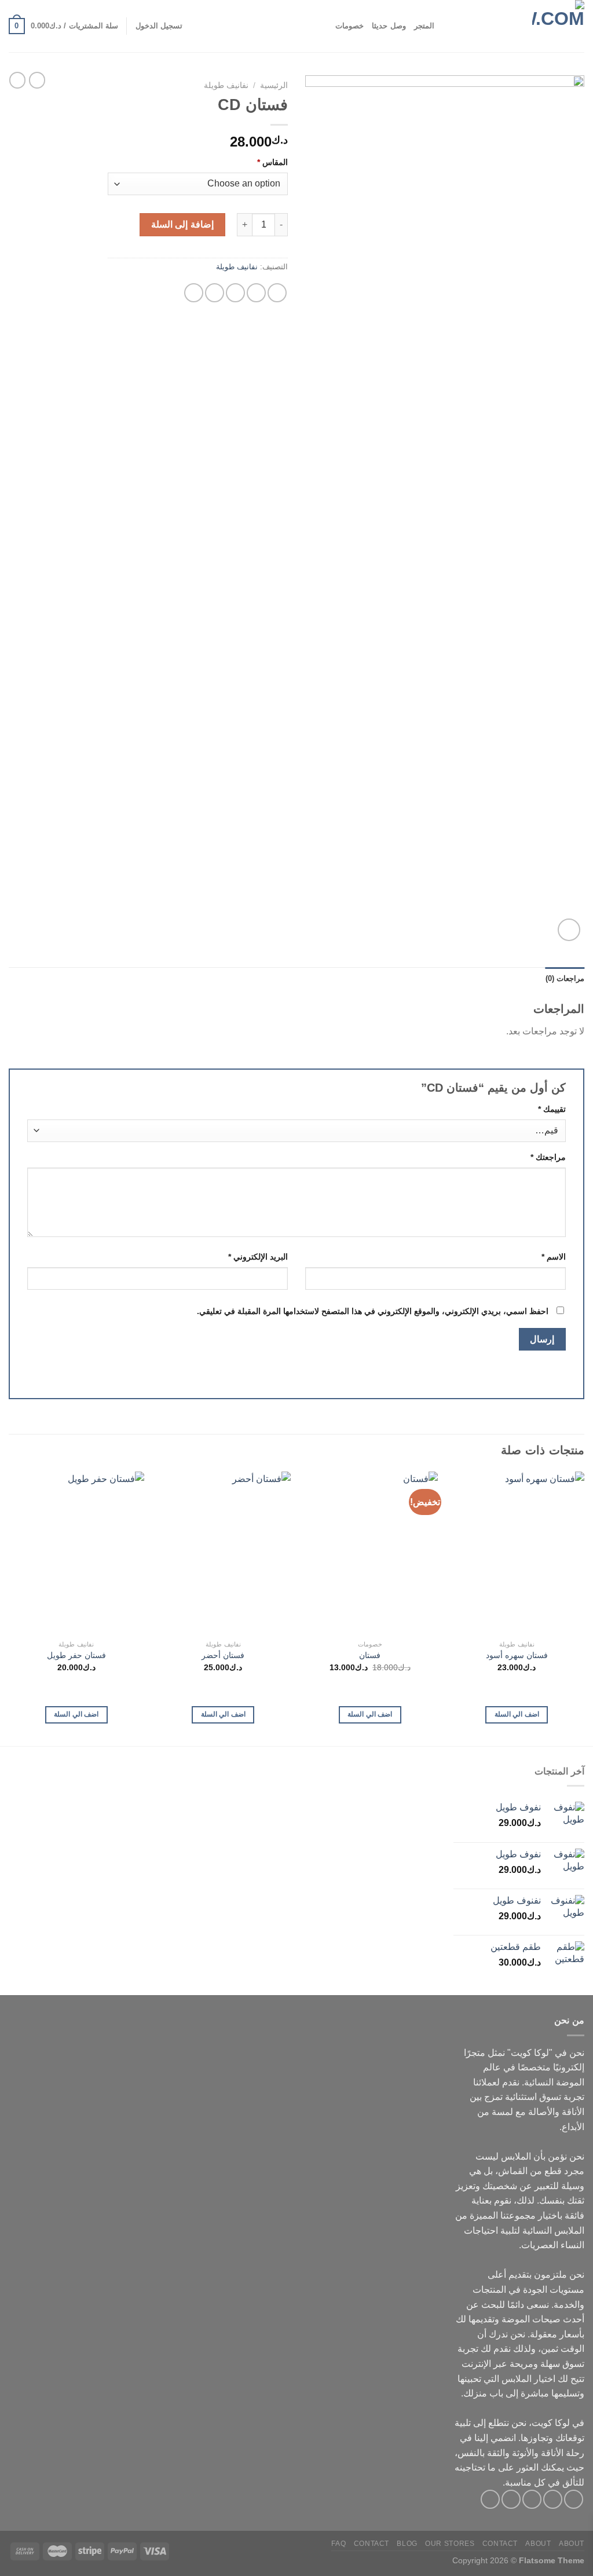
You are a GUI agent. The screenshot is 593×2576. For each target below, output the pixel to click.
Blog (407, 2544)
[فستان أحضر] (223, 1553)
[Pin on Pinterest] (215, 293)
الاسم (554, 1257)
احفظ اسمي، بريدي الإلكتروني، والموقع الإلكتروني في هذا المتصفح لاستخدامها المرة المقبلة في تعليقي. (373, 1311)
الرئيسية (274, 85)
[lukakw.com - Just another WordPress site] (526, 26)
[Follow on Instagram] (553, 2499)
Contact (500, 2544)
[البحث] (447, 26)
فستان (370, 1655)
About (572, 2544)
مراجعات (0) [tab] (565, 978)
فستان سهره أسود (517, 1655)
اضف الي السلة (517, 1714)
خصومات (349, 26)
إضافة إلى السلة (182, 224)
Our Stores (450, 2544)
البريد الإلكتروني (258, 1257)
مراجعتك (548, 1157)
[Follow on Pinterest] (490, 2499)
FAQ (338, 2544)
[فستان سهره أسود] (517, 1553)
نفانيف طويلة (226, 85)
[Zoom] (569, 930)
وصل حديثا (389, 26)
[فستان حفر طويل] (76, 1553)
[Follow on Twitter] (532, 2499)
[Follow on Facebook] (574, 2499)
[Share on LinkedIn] (194, 293)
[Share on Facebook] (277, 293)
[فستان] (370, 1553)
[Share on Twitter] (256, 293)
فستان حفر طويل (76, 1655)
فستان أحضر (223, 1655)
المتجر (424, 26)
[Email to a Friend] (235, 293)
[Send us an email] (511, 2499)
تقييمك (552, 1109)
